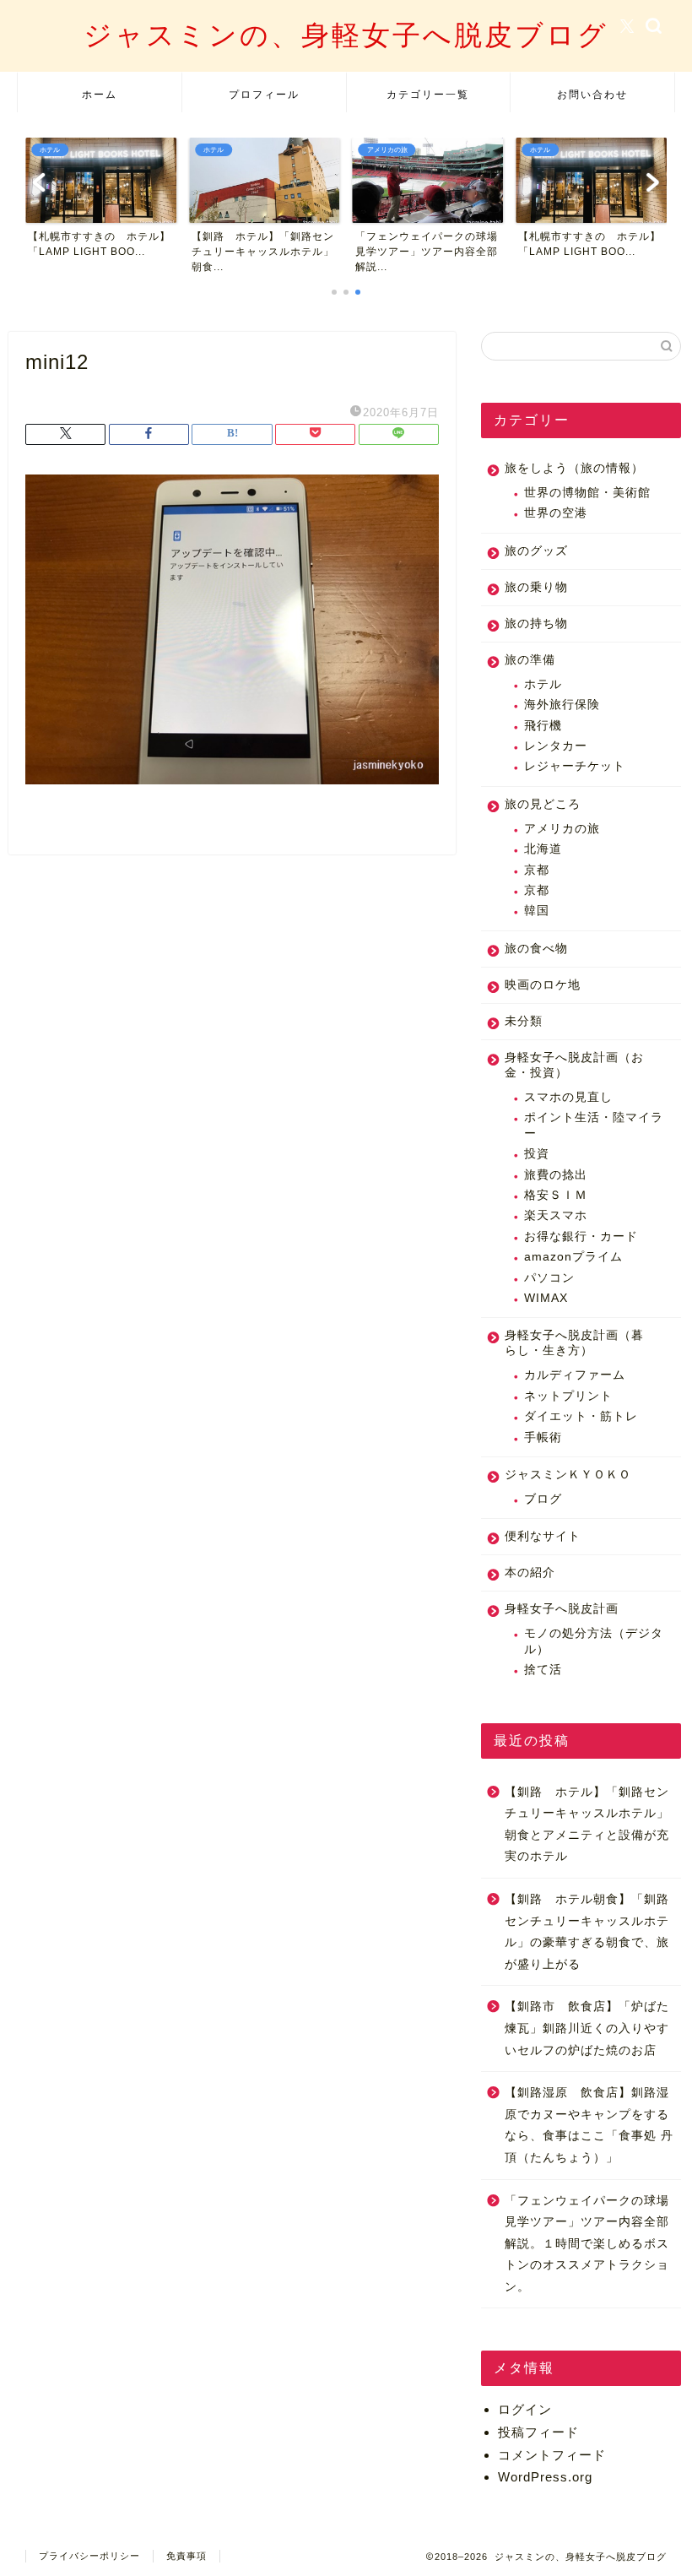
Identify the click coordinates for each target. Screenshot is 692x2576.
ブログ (543, 1499)
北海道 (543, 849)
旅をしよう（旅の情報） (574, 468)
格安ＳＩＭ (556, 1195)
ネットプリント (568, 1396)
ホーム (100, 94)
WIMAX (546, 1298)
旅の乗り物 (536, 587)
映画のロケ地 (543, 985)
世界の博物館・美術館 (587, 493)
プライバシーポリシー (89, 2556)
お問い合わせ (592, 94)
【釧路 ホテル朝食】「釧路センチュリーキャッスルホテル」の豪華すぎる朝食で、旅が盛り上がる (587, 1932)
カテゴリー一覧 (428, 94)
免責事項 (187, 2556)
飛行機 (543, 726)
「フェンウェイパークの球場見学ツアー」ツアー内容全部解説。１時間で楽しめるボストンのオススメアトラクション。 (587, 2244)
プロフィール (264, 94)
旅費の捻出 (556, 1175)
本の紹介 (530, 1573)
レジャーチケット (575, 766)
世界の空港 (556, 513)
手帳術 (543, 1437)
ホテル (543, 684)
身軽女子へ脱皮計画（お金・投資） (574, 1065)
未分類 (524, 1021)
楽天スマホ (556, 1215)
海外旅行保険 (562, 705)
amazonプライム (573, 1257)
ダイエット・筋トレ (581, 1416)
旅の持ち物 (536, 624)
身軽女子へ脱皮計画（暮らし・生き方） (574, 1343)
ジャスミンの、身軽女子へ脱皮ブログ (346, 34)
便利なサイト (543, 1536)
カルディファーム (575, 1375)
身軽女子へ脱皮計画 (562, 1609)
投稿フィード (538, 2432)
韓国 (537, 911)
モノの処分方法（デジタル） (594, 1641)
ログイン (525, 2409)
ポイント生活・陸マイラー (594, 1125)
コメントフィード (552, 2455)
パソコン (549, 1278)
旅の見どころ (543, 804)
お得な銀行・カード (581, 1236)
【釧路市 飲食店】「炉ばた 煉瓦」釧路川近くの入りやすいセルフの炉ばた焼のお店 (592, 2028)
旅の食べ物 (536, 949)
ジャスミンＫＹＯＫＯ (568, 1475)
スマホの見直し (568, 1097)
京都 (537, 870)
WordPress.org (545, 2477)
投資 (537, 1154)
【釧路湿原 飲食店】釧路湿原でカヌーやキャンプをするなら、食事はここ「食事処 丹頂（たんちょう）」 (589, 2125)
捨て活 (543, 1670)
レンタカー (556, 746)
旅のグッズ (536, 551)
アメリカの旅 (562, 829)
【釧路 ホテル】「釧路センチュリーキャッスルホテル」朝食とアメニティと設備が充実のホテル (587, 1825)
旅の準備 (530, 660)
